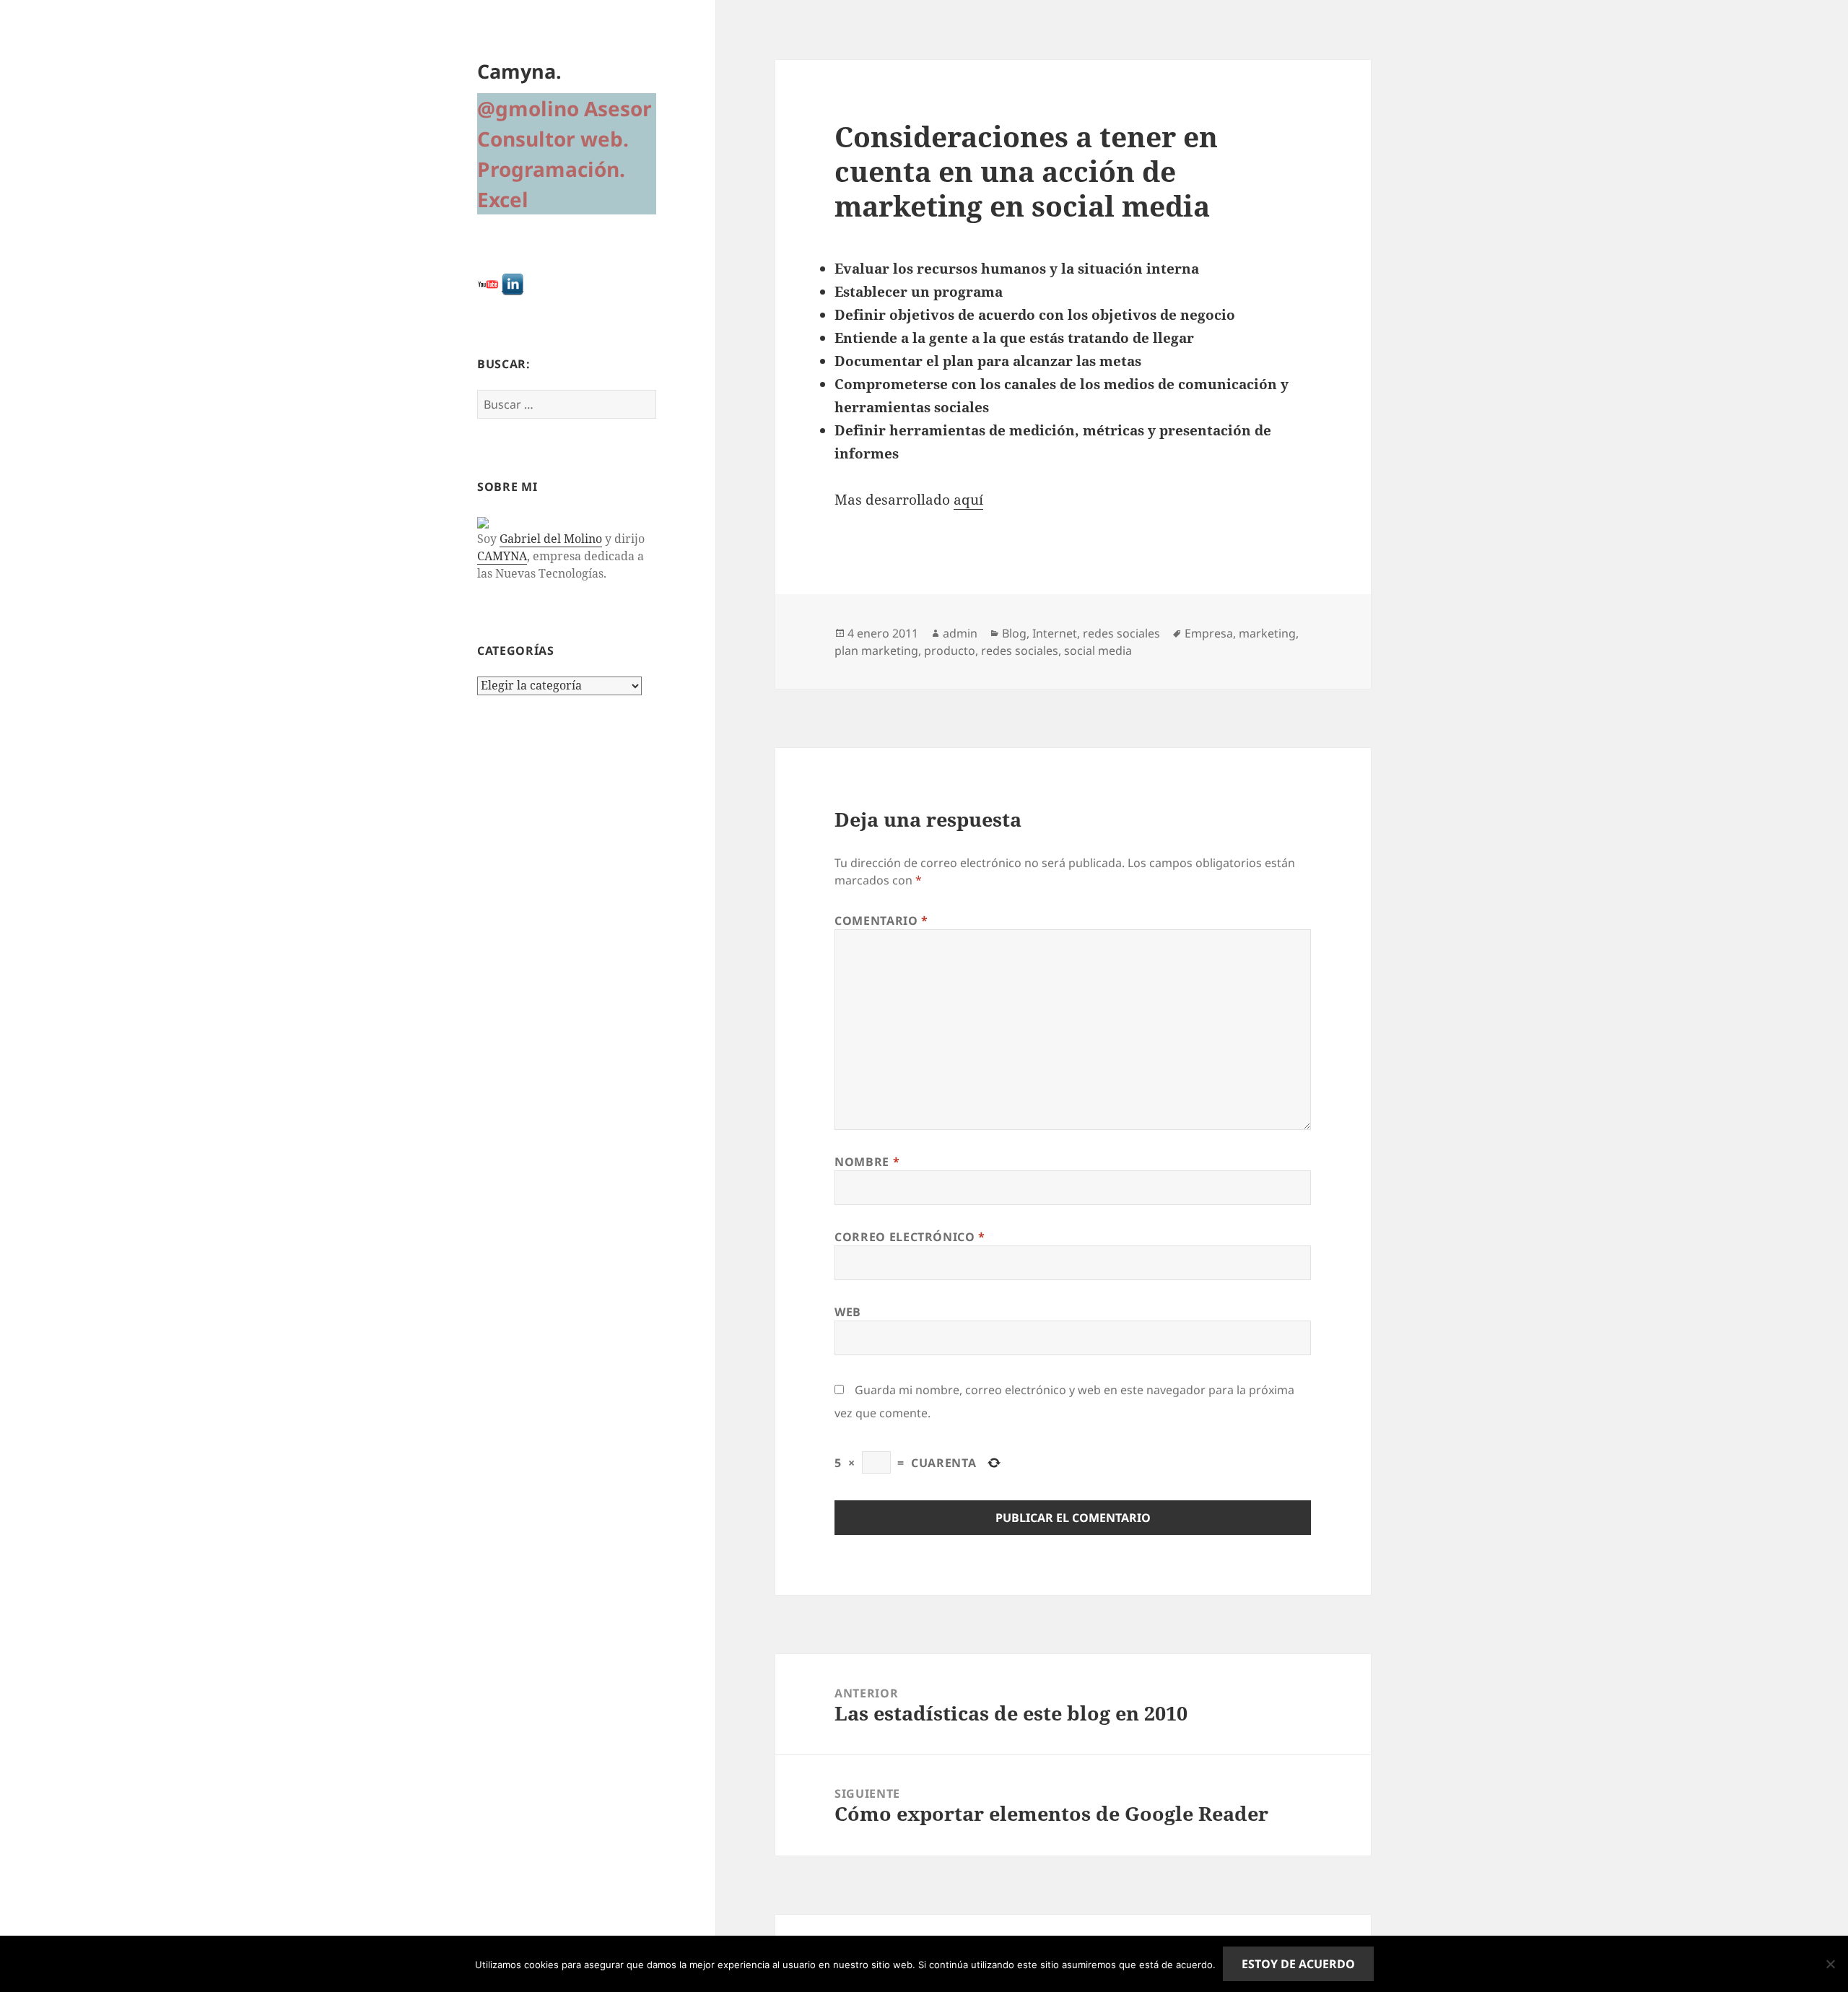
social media (1098, 651)
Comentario (881, 921)
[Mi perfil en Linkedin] (513, 283)
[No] (1830, 1964)
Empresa (1209, 633)
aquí (968, 500)
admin (960, 633)
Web (848, 1312)
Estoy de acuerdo (1298, 1964)
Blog (1014, 633)
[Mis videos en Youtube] (488, 283)
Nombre (867, 1162)
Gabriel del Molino (551, 539)
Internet (1055, 633)
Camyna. (519, 71)
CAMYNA (502, 556)
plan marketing (876, 651)
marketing (1267, 633)
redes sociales (1121, 633)
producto (950, 651)
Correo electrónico (910, 1237)
